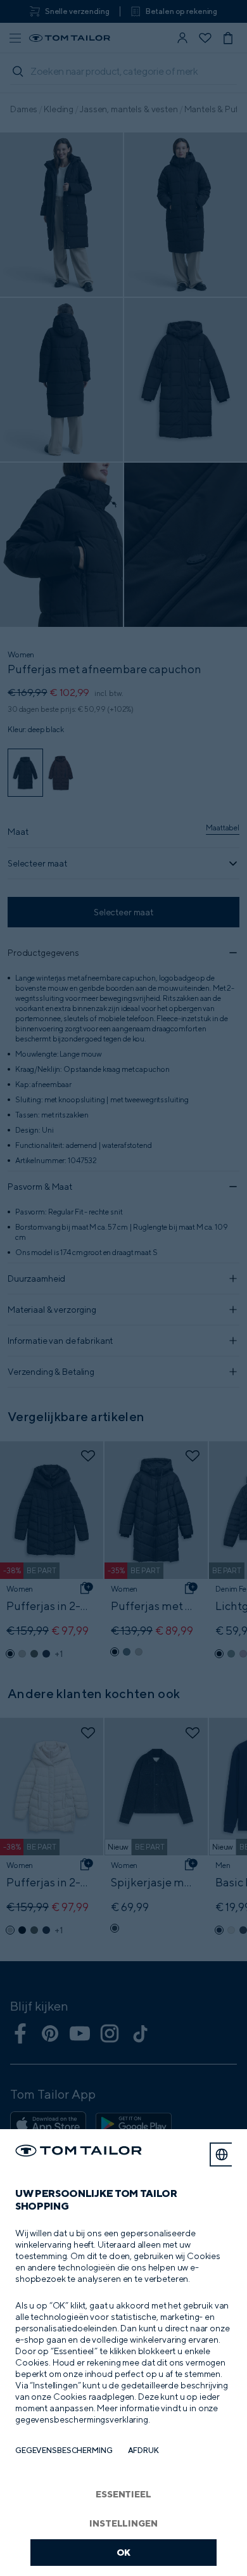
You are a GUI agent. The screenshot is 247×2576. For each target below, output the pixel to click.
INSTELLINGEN (123, 2523)
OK (124, 2552)
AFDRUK (143, 2450)
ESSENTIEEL (123, 2494)
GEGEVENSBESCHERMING (64, 2450)
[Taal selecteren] (222, 2154)
